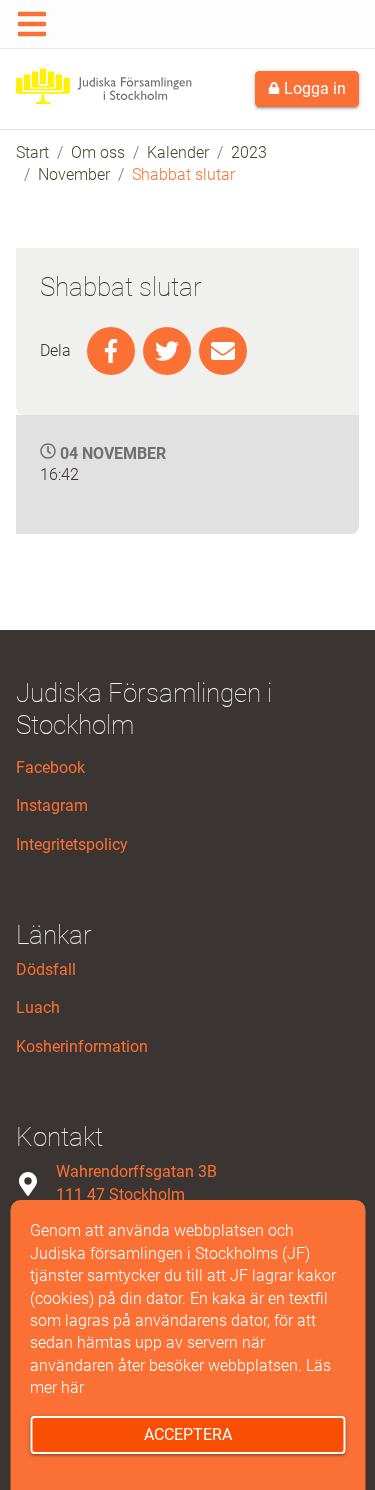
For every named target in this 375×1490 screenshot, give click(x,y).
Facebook (50, 767)
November (74, 174)
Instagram (52, 805)
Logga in (313, 88)
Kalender (178, 152)
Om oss (98, 152)
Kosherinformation (82, 1046)
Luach (38, 1007)
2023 (249, 152)
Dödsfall (46, 969)
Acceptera (188, 1434)
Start (32, 152)
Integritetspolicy (72, 844)
